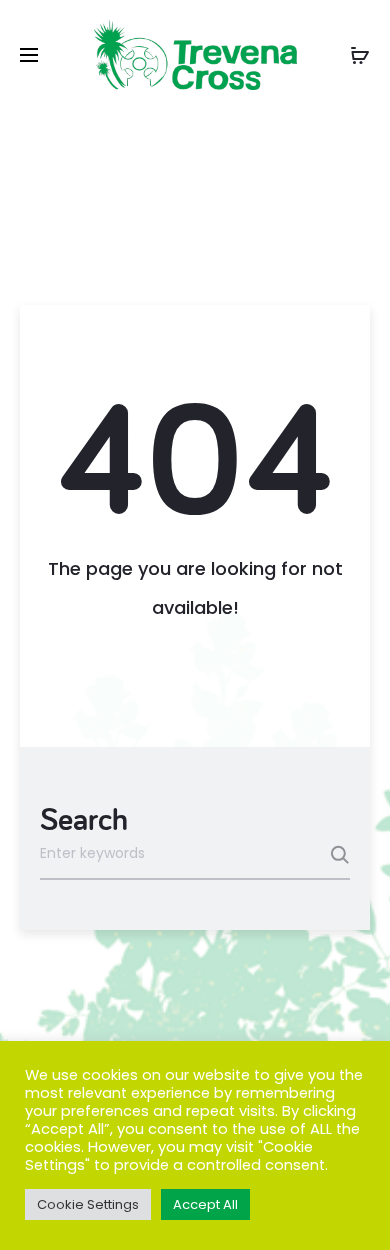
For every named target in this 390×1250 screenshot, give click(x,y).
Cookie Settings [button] (88, 1204)
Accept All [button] (205, 1204)
